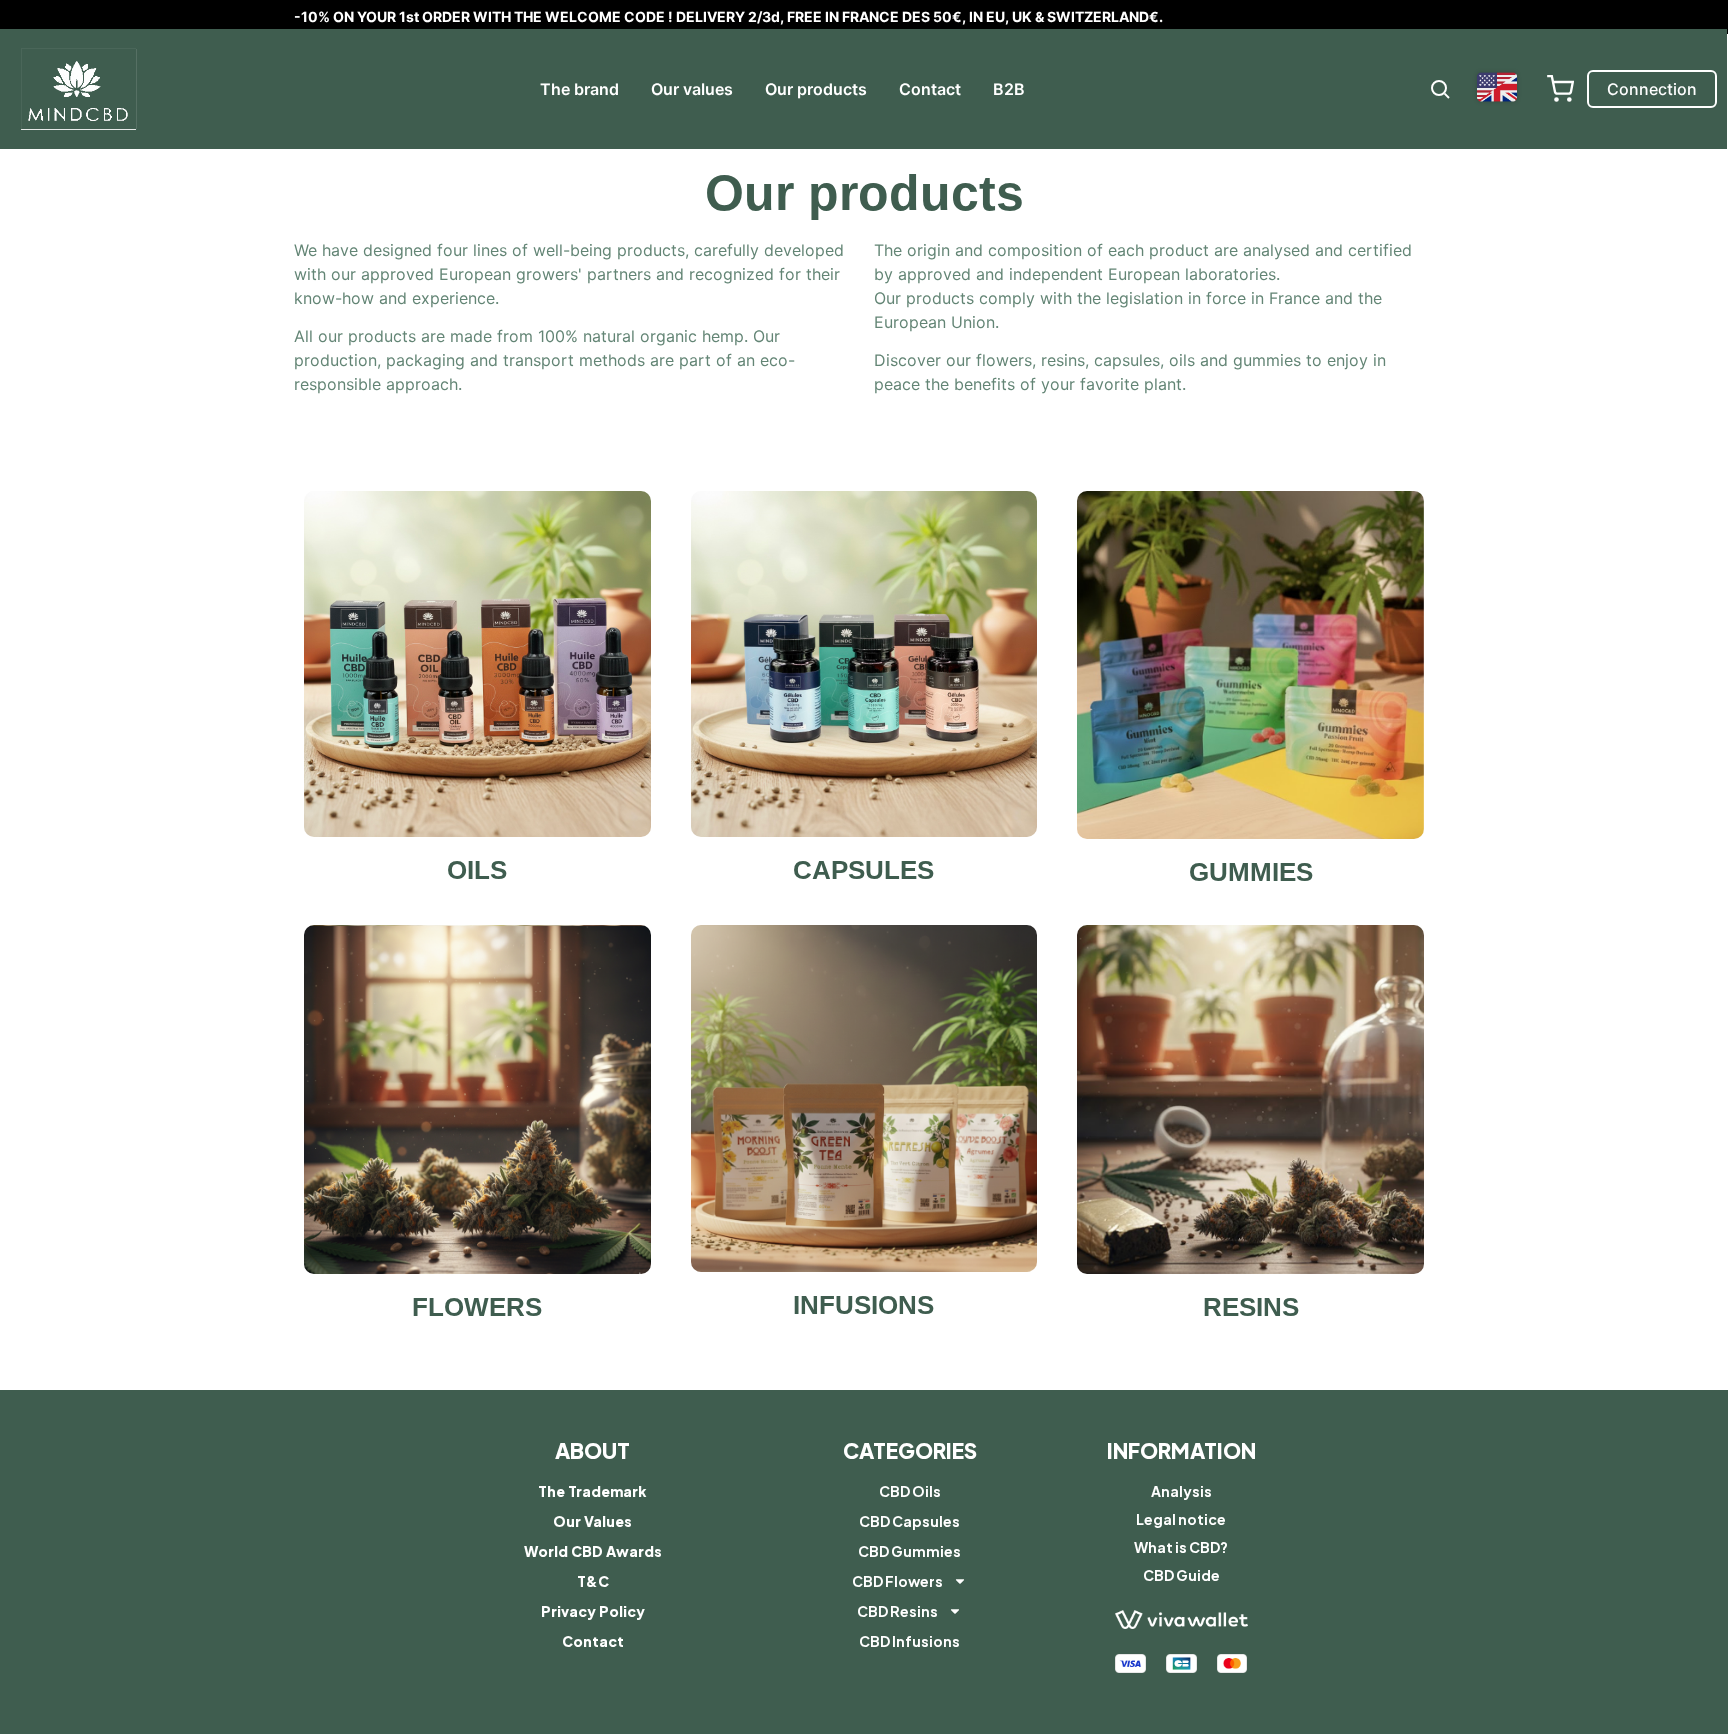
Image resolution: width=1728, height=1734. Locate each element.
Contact (930, 89)
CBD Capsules (909, 1521)
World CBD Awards (593, 1551)
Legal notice (1181, 1519)
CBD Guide (1181, 1575)
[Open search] (1440, 89)
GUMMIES (1251, 872)
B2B (1009, 89)
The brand (579, 89)
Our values (692, 89)
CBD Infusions (909, 1641)
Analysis (1181, 1491)
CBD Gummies (909, 1551)
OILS (477, 870)
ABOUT (592, 1450)
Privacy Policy (593, 1611)
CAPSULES (863, 870)
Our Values (592, 1521)
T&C (593, 1581)
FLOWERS (477, 1307)
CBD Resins (897, 1611)
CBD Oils (910, 1491)
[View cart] (1560, 89)
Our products (816, 89)
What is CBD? (1181, 1547)
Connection (1652, 89)
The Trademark (592, 1491)
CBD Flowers (897, 1581)
